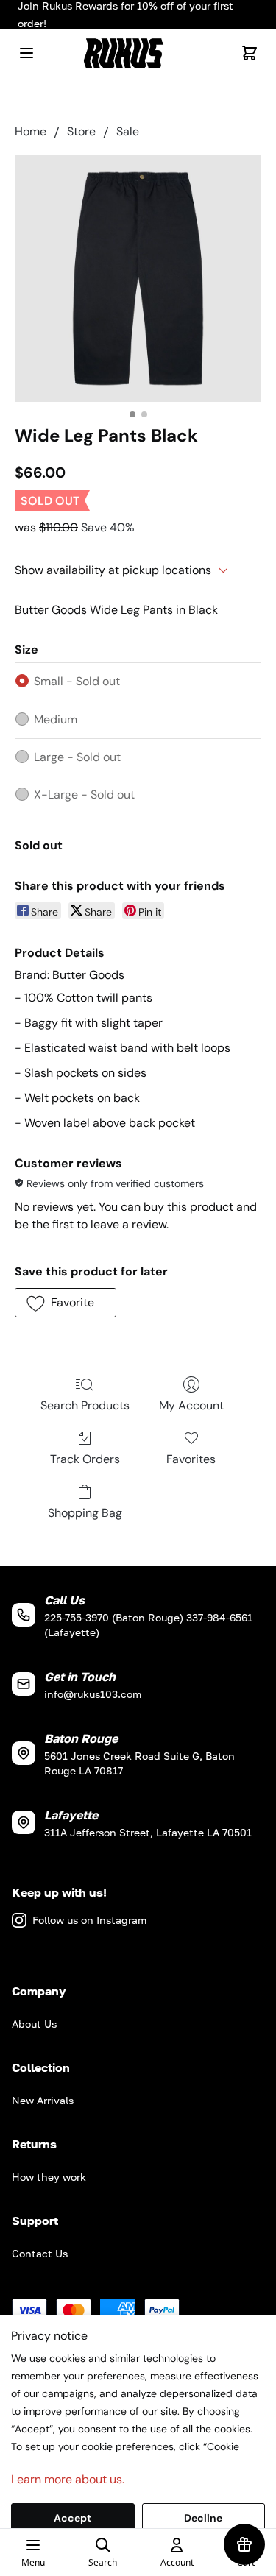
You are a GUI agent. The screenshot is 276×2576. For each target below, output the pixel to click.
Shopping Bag (85, 1513)
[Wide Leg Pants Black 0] (138, 279)
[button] (66, 1303)
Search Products (85, 1405)
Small (77, 681)
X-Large (84, 795)
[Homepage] (138, 53)
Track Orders (85, 1459)
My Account (191, 1405)
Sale (128, 131)
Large (77, 757)
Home (31, 131)
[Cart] (250, 53)
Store (81, 131)
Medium (56, 719)
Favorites (191, 1459)
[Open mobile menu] (26, 53)
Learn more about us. (68, 2479)
